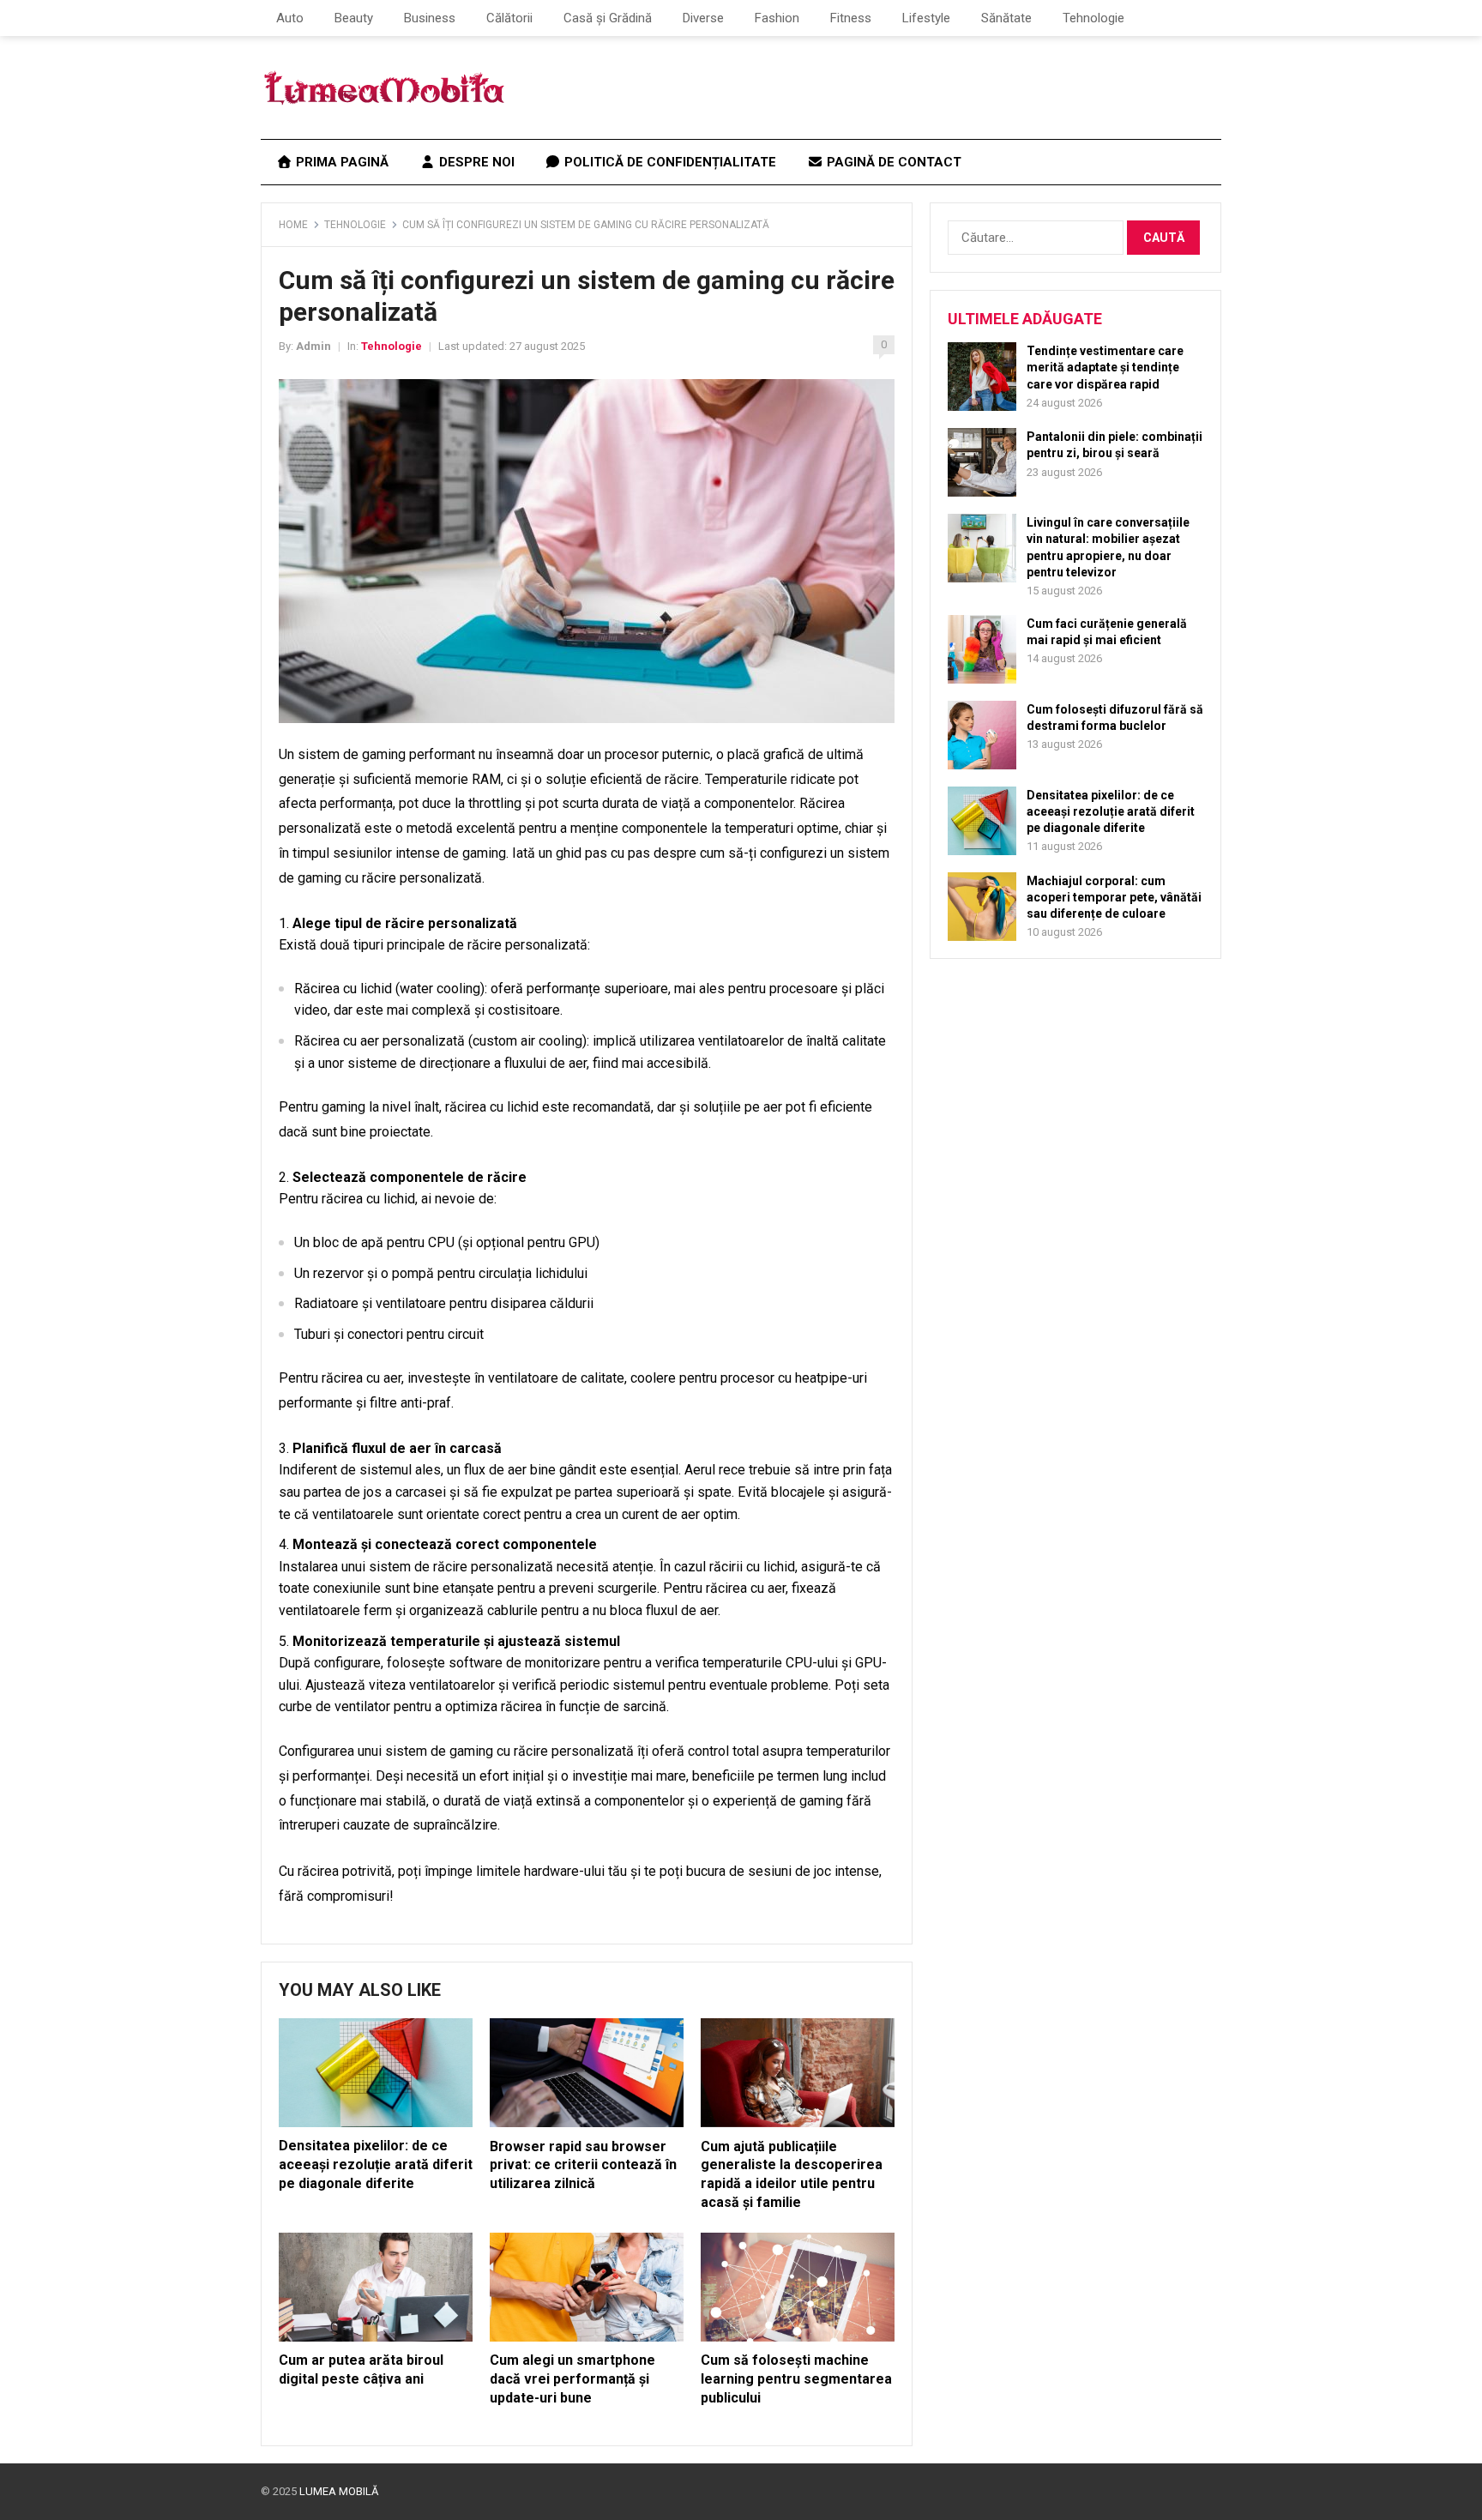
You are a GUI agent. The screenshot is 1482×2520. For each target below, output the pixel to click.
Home (293, 225)
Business (430, 18)
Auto (290, 18)
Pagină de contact (892, 162)
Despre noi (475, 162)
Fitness (851, 18)
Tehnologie (1093, 18)
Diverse (703, 18)
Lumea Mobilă (339, 2491)
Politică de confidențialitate (669, 162)
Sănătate (1006, 18)
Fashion (777, 18)
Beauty (354, 18)
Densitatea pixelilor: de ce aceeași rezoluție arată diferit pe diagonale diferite (376, 2164)
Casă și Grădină (608, 18)
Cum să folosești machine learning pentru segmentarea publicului (796, 2378)
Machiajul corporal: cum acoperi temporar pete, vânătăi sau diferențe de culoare (1114, 897)
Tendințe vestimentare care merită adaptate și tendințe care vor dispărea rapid (1105, 367)
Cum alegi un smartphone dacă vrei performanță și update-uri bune (572, 2378)
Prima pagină (340, 162)
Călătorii (509, 18)
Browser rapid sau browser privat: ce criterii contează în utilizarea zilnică (583, 2165)
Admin (313, 346)
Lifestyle (926, 18)
